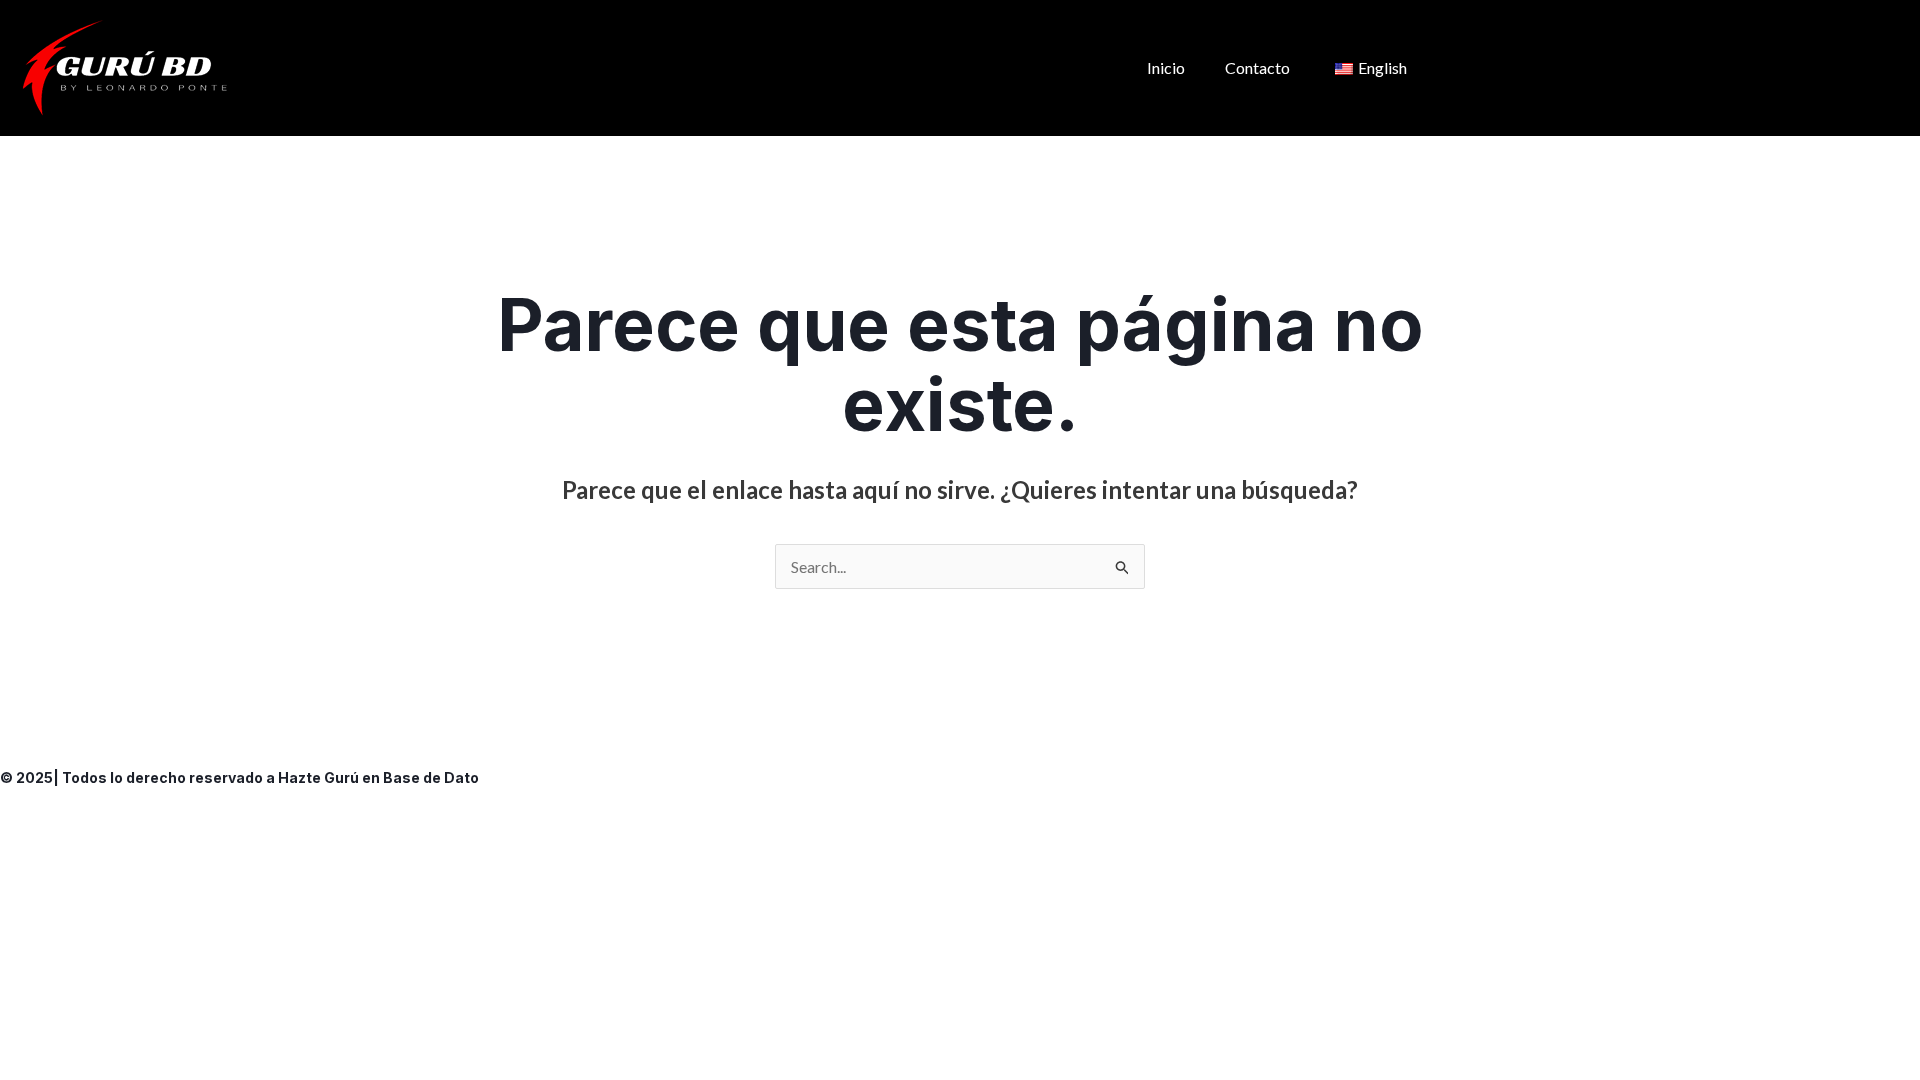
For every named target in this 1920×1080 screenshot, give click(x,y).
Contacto (1257, 67)
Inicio (1166, 67)
